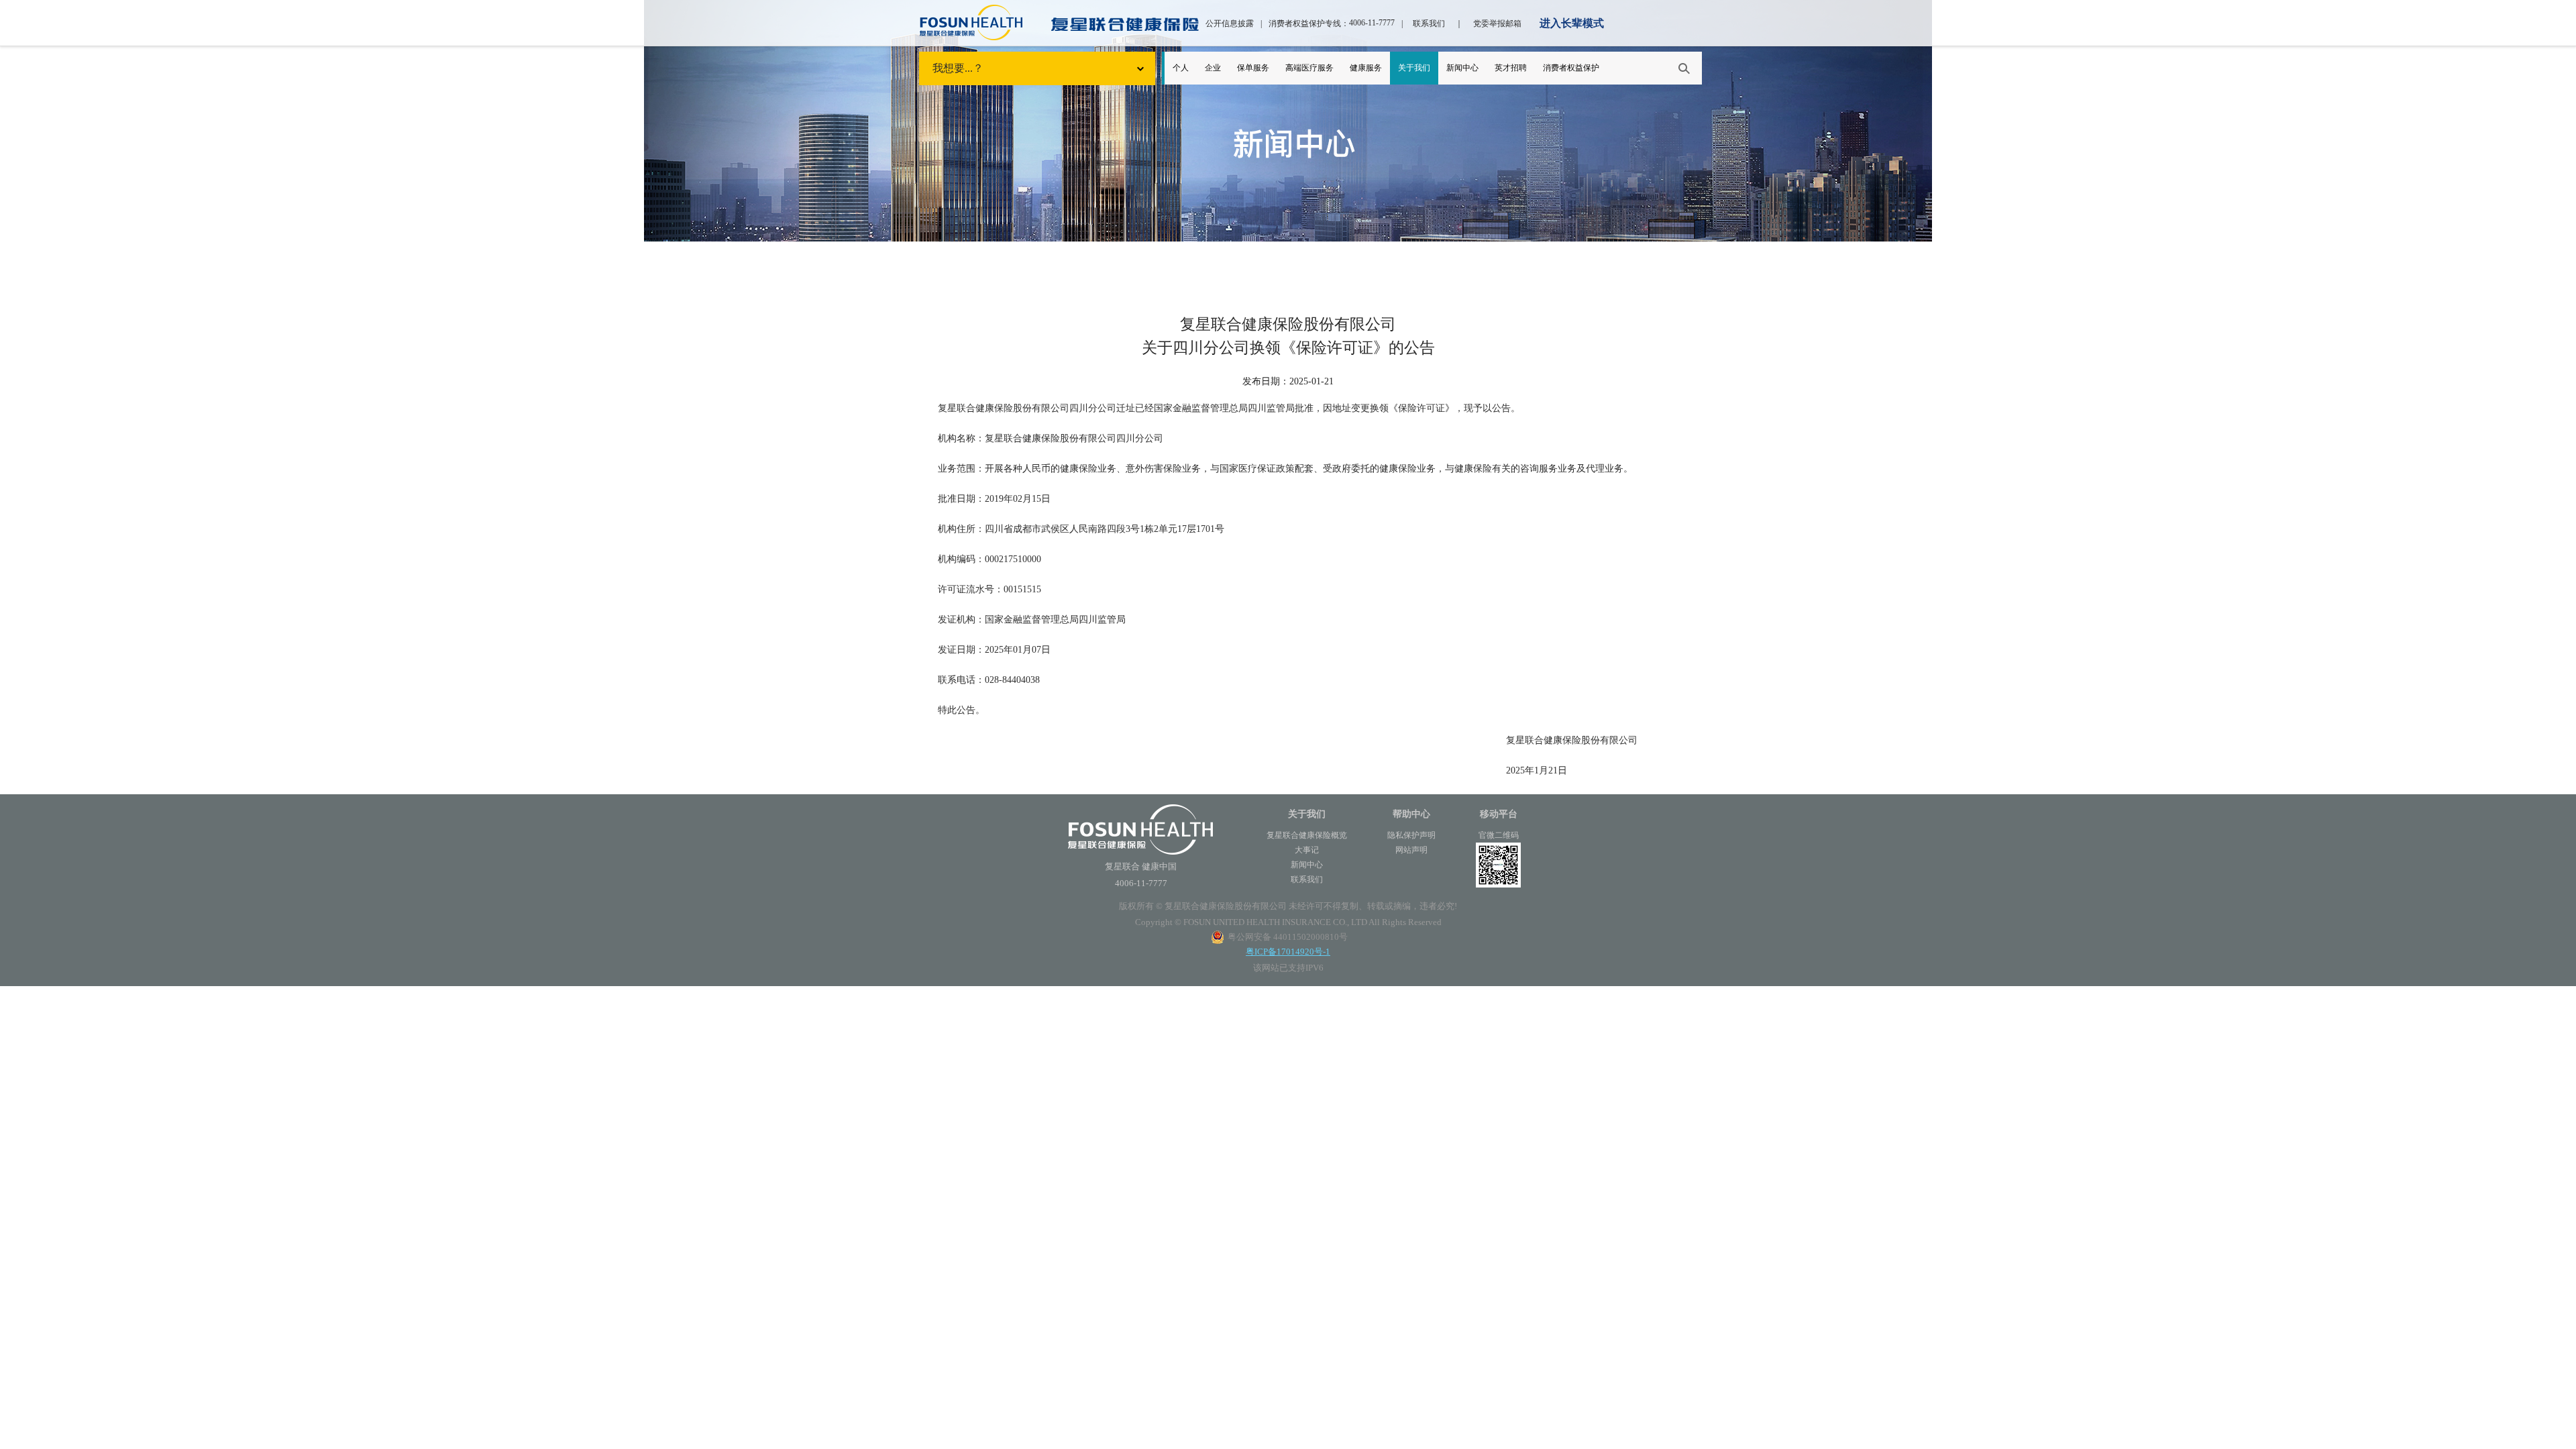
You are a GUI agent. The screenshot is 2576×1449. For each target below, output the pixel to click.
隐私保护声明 (1411, 835)
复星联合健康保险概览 (1307, 835)
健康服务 (1366, 68)
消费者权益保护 (1571, 68)
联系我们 (1429, 23)
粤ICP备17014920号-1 (1288, 952)
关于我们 (1414, 68)
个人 (1181, 68)
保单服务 (1253, 68)
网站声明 (1411, 850)
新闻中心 (1462, 68)
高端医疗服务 (1309, 68)
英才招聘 (1511, 68)
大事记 (1307, 850)
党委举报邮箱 (1497, 23)
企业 (1213, 68)
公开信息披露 (1230, 23)
